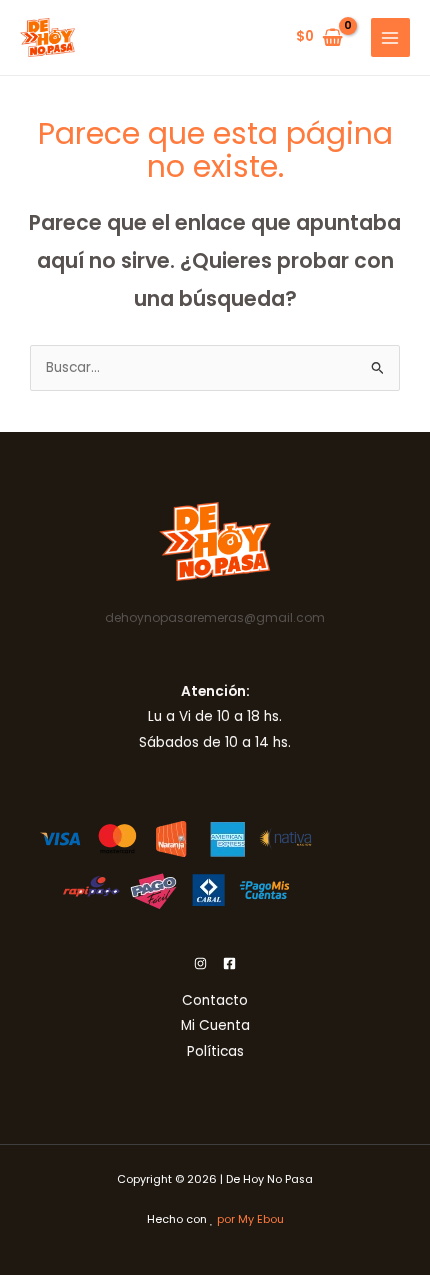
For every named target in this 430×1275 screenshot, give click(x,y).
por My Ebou (250, 1219)
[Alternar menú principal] (390, 37)
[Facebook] (229, 963)
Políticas (215, 1051)
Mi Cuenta (215, 1025)
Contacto (215, 1000)
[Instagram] (200, 963)
